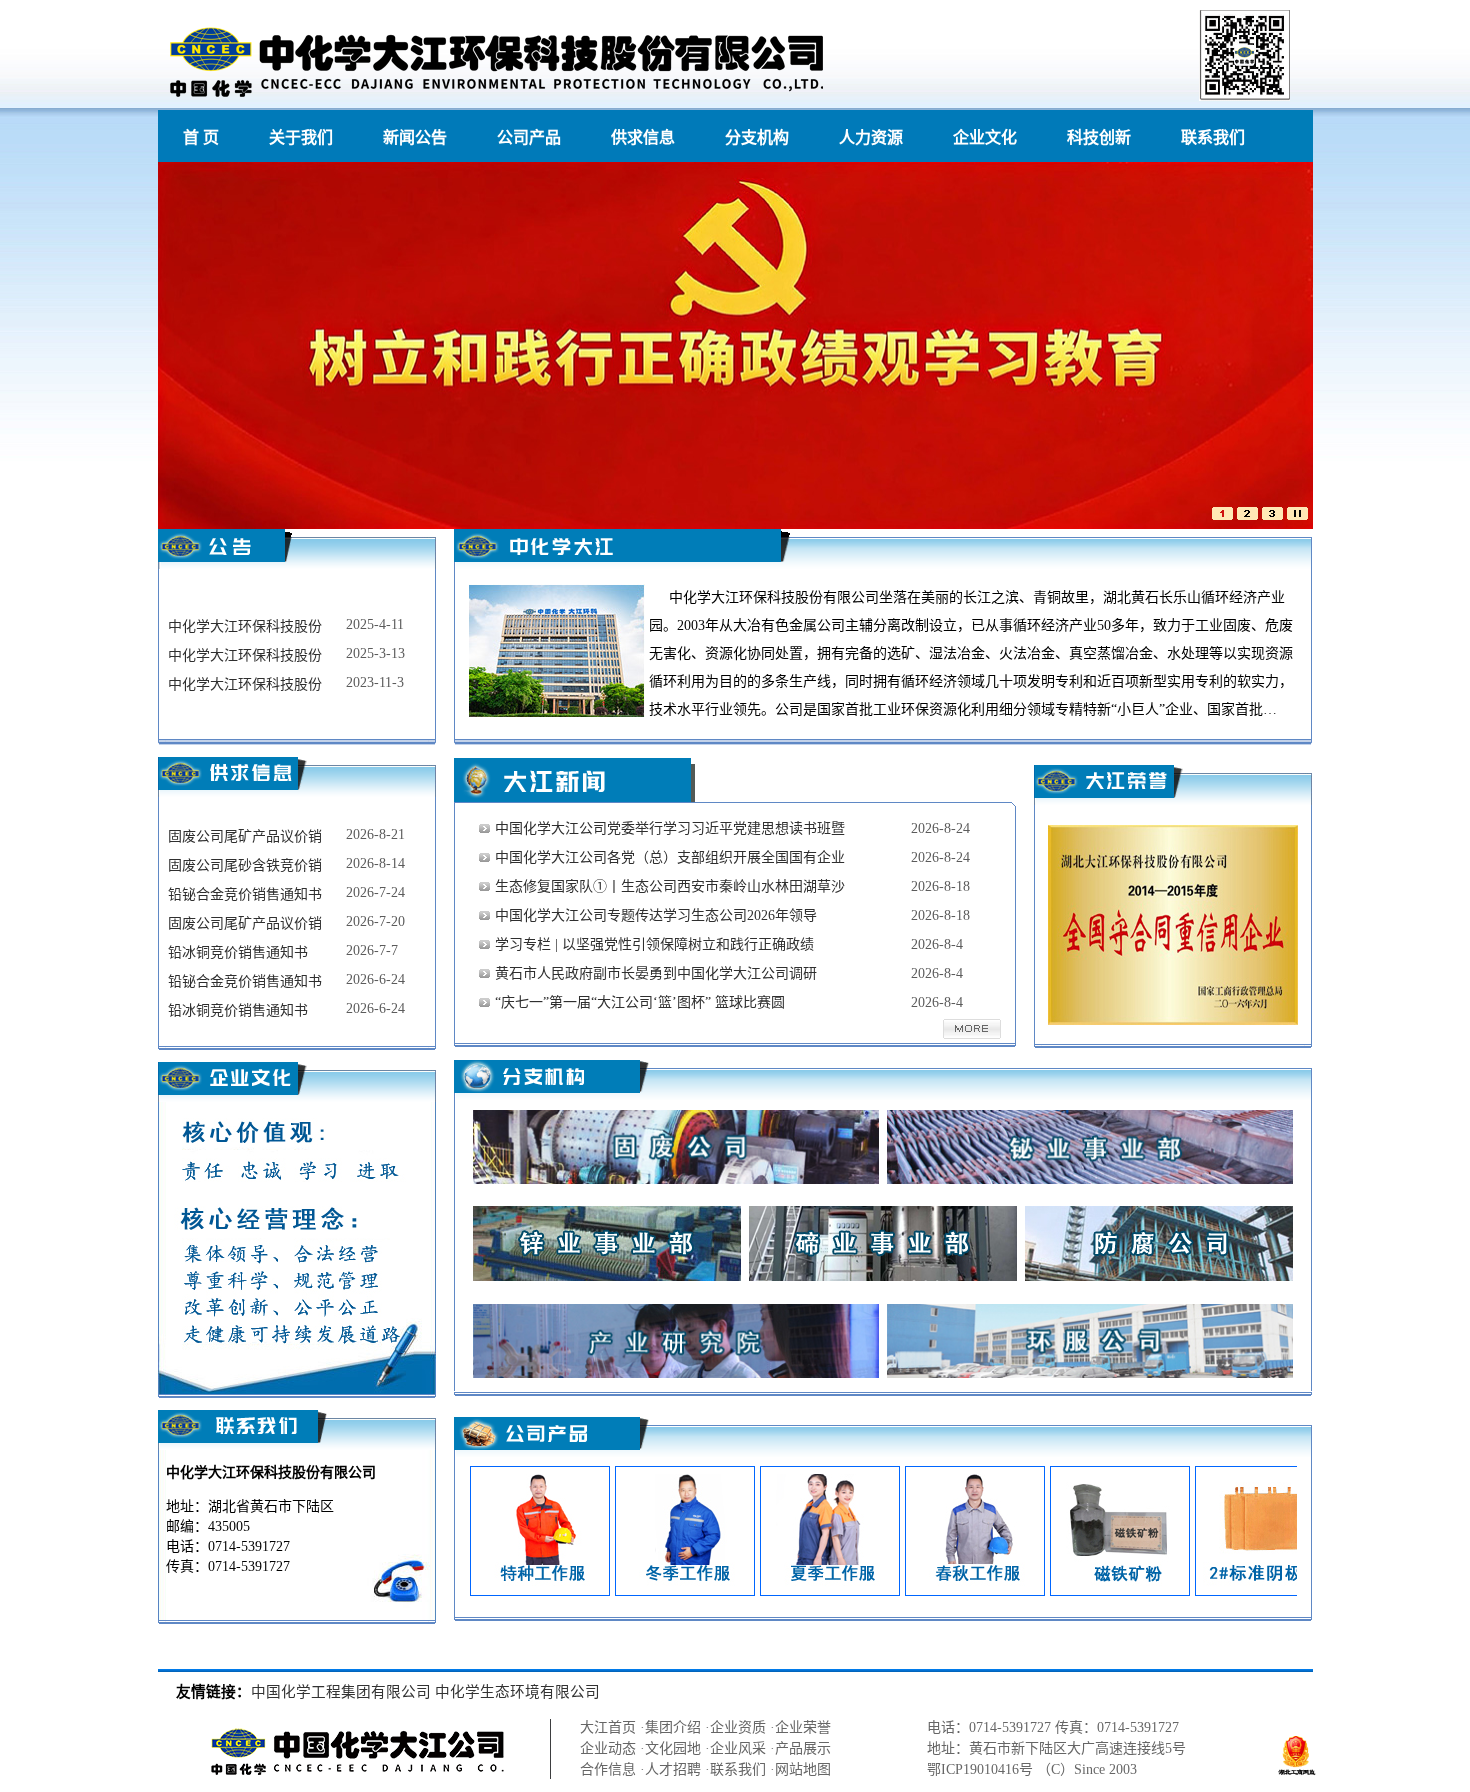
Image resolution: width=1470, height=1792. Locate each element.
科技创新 (1099, 137)
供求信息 (643, 137)
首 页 (201, 137)
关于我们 (301, 137)
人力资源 (871, 137)
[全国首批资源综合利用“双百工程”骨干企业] (1247, 515)
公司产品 (529, 137)
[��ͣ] (1297, 515)
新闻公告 (415, 137)
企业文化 (985, 137)
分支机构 (757, 137)
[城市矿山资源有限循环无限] (1272, 515)
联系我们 (1213, 137)
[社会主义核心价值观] (1222, 515)
